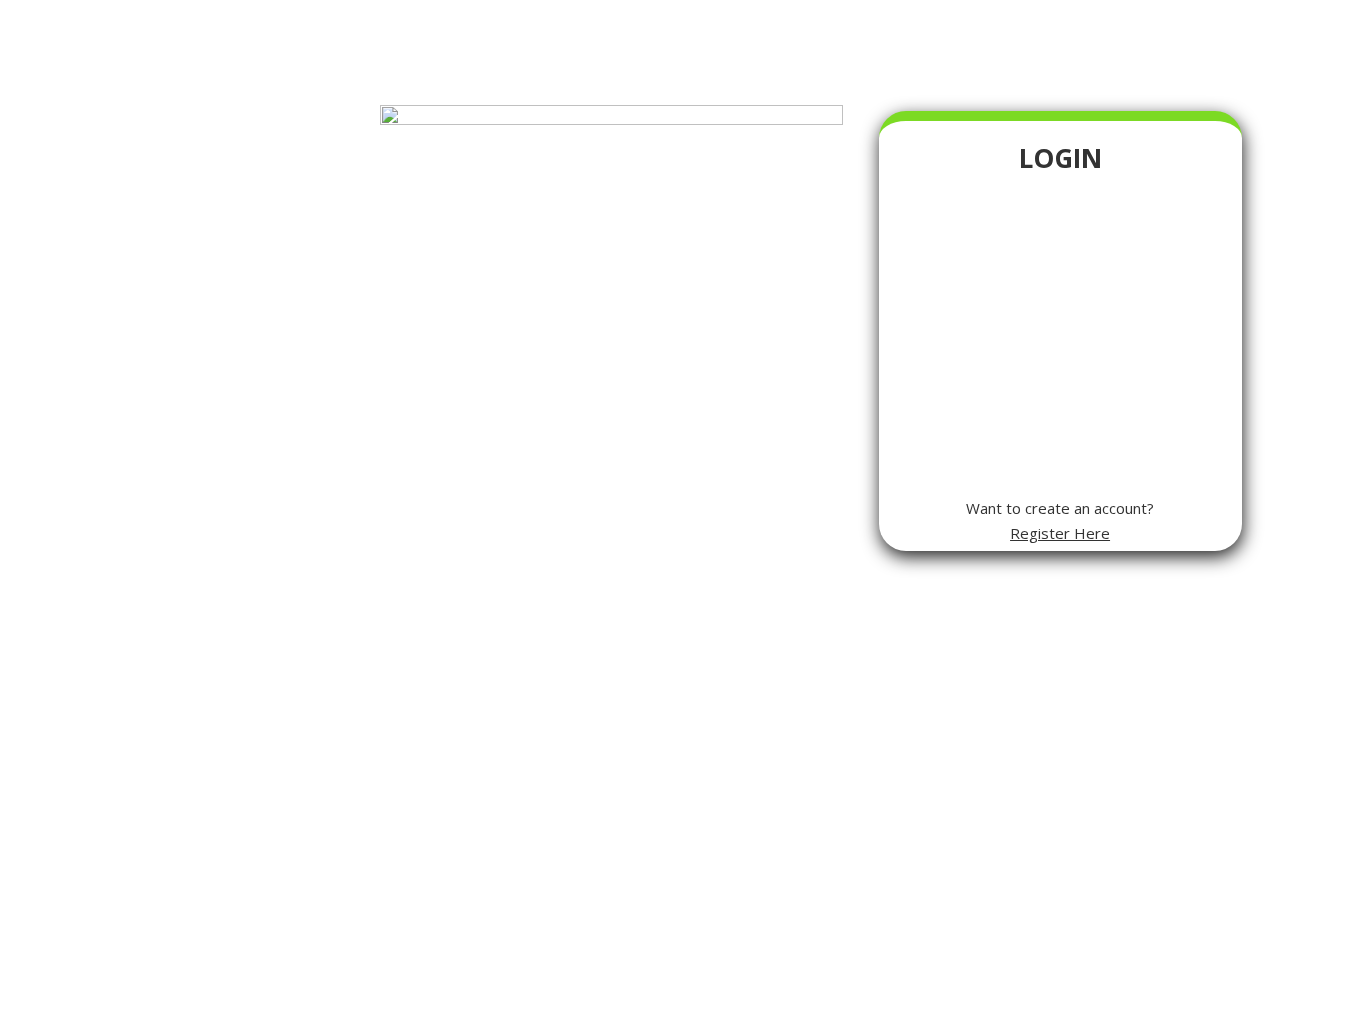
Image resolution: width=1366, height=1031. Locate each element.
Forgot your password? (1060, 436)
